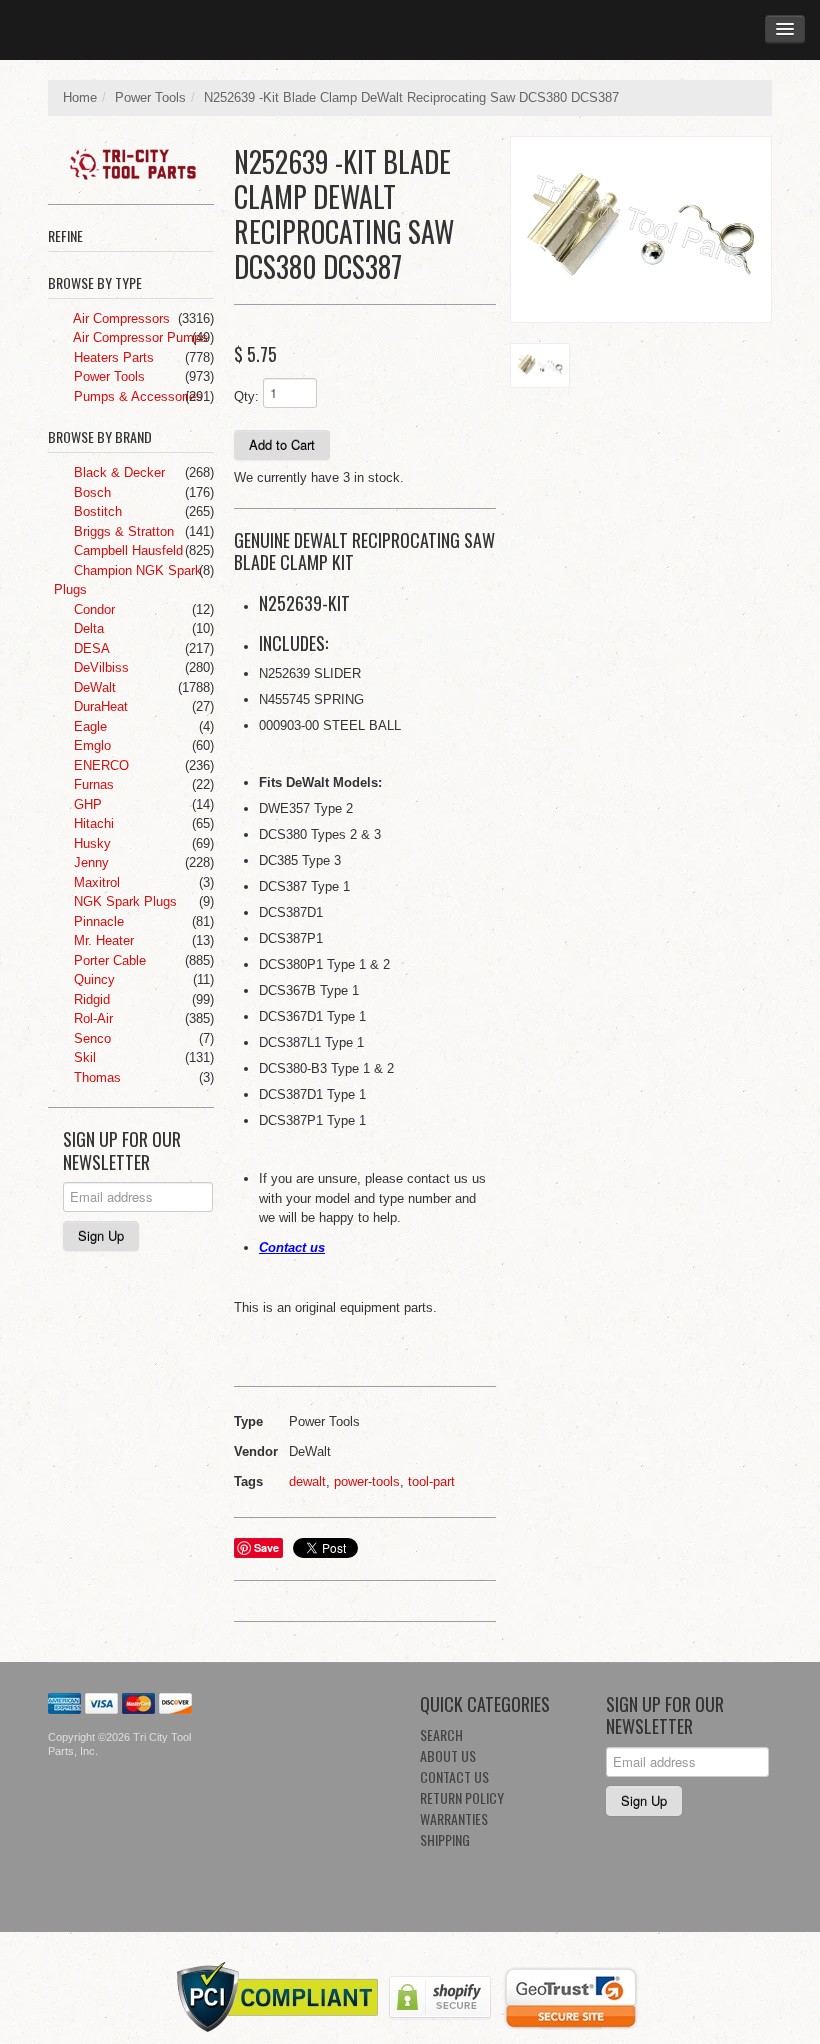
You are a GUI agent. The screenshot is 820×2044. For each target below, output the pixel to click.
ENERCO (99, 765)
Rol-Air (91, 1018)
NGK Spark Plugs (123, 901)
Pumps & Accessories (136, 396)
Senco (90, 1038)
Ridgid (90, 999)
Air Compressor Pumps (139, 337)
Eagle (88, 726)
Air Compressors (120, 318)
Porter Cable (108, 960)
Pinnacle (97, 921)
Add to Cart (282, 444)
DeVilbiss (99, 667)
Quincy (92, 979)
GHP (86, 804)
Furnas (92, 784)
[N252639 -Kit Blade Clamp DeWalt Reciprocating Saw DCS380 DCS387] (641, 229)
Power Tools (150, 97)
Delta (87, 628)
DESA (90, 648)
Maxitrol (95, 882)
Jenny (89, 862)
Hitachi (92, 823)
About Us (448, 1755)
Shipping (445, 1839)
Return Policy (462, 1797)
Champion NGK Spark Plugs (128, 580)
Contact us (292, 1247)
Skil (83, 1057)
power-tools (367, 1481)
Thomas (95, 1077)
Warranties (454, 1818)
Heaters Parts (112, 357)
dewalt (307, 1481)
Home (80, 97)
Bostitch (96, 511)
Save (266, 1547)
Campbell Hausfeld (126, 550)
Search (441, 1734)
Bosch (90, 492)
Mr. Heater (102, 940)
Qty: (246, 396)
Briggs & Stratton (122, 531)
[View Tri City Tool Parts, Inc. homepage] (138, 160)
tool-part (431, 1481)
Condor (92, 609)
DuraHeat (99, 706)
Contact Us (454, 1776)
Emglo (90, 745)
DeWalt (93, 687)
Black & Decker (117, 472)
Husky (90, 843)
